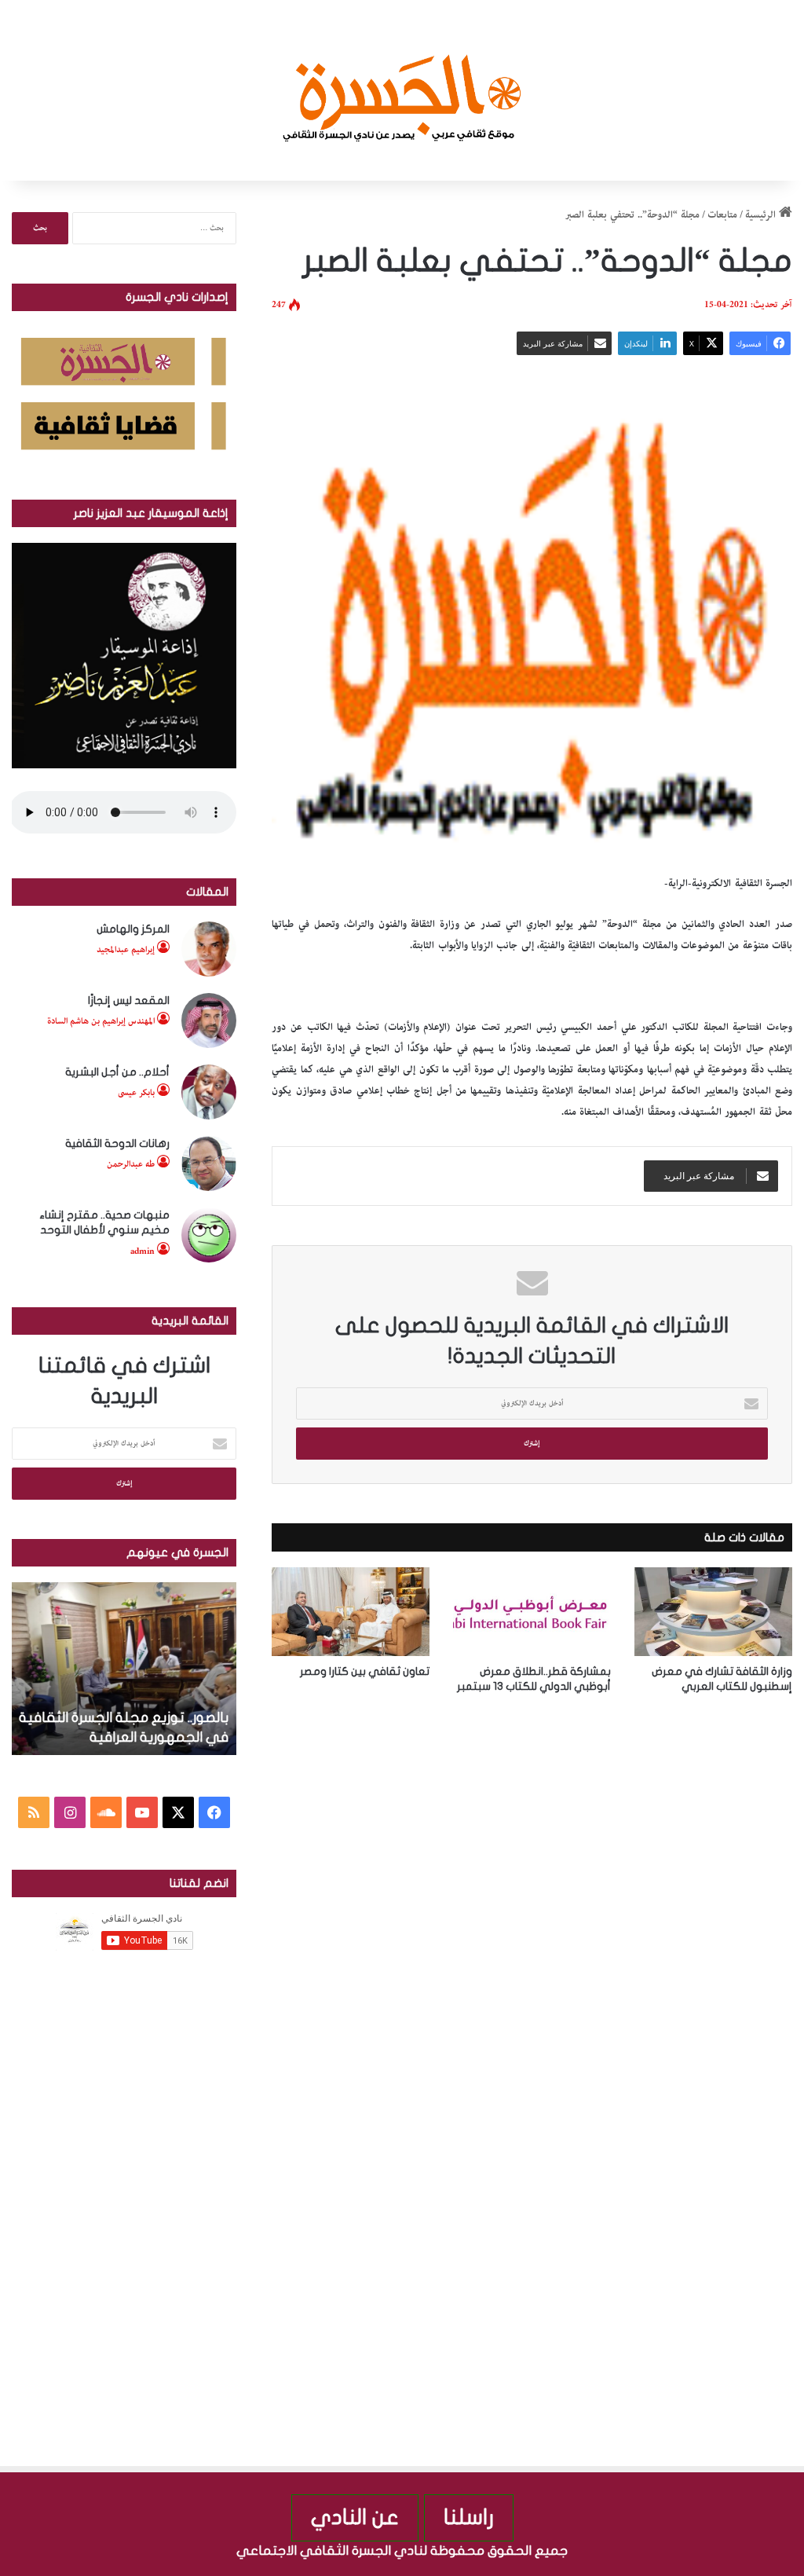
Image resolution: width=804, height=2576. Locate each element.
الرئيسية (762, 215)
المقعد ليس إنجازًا (129, 1000)
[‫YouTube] (142, 1812)
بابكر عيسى (136, 1092)
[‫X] (178, 1812)
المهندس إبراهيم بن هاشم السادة (101, 1021)
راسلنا (469, 2517)
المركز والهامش (133, 929)
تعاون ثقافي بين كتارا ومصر (365, 1671)
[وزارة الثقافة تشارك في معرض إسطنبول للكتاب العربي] (713, 1612)
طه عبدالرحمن (131, 1164)
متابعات (722, 215)
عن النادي (355, 2517)
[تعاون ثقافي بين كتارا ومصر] (351, 1612)
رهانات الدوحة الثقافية (117, 1143)
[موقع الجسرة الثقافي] (402, 90)
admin (143, 1251)
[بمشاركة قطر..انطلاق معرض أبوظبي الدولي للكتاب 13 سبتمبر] (532, 1612)
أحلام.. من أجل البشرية (117, 1072)
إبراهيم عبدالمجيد (126, 949)
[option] (124, 1669)
